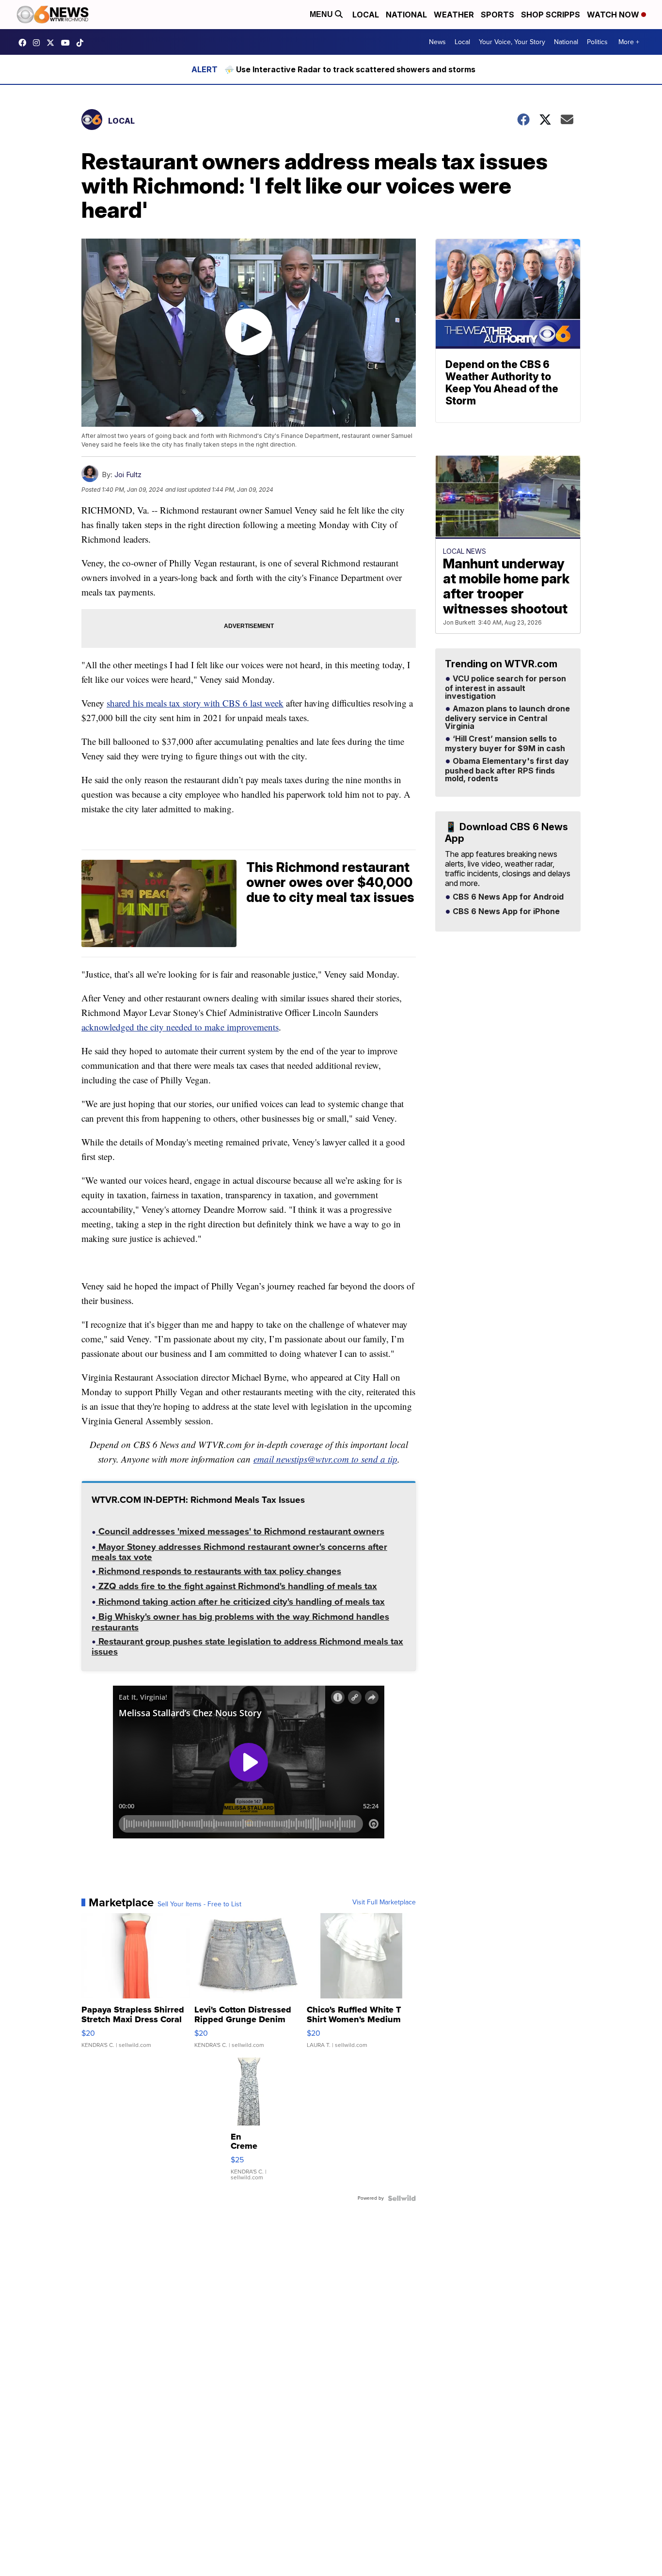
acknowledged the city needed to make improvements (180, 1027)
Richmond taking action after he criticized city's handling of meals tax (240, 1603)
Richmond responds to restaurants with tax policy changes (219, 1572)
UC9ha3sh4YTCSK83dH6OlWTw (68, 43)
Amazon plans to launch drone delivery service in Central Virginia (507, 718)
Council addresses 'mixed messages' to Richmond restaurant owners (240, 1532)
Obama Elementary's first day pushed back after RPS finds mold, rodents (507, 770)
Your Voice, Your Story (512, 42)
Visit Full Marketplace (384, 1902)
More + (629, 42)
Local (366, 15)
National (406, 15)
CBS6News (25, 43)
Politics (597, 42)
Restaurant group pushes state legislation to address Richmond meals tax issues (247, 1648)
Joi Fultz (128, 475)
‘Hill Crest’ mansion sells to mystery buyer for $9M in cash (505, 744)
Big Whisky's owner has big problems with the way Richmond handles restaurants (240, 1623)
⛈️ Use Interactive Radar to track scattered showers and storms (350, 69)
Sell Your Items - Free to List (199, 1904)
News (437, 42)
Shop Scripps (551, 15)
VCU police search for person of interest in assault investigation (505, 688)
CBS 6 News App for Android (507, 897)
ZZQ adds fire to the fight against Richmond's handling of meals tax (236, 1587)
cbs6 (39, 43)
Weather (454, 15)
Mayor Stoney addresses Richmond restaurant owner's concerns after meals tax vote (239, 1553)
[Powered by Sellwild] (402, 2198)
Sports (497, 15)
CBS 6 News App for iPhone (505, 912)
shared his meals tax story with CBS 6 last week (195, 703)
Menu (322, 14)
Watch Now (614, 15)
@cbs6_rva (82, 43)
